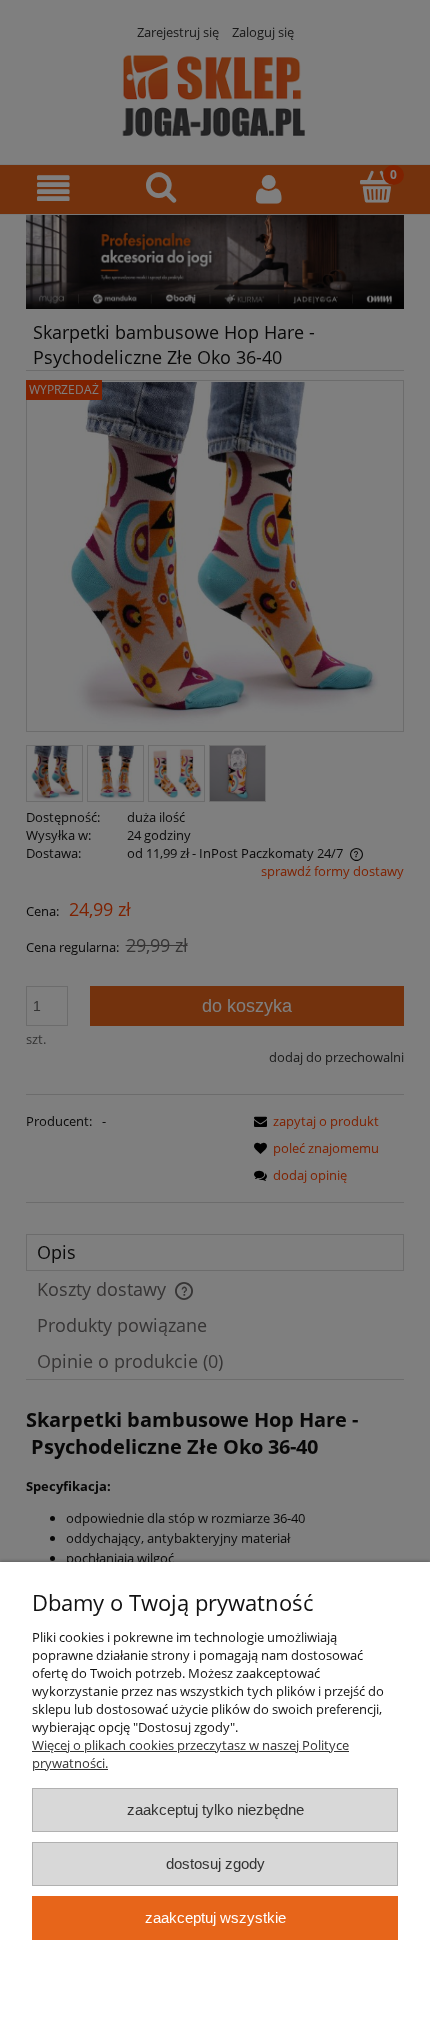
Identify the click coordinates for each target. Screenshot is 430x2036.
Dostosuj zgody (215, 1863)
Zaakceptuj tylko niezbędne (215, 1809)
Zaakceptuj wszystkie (215, 1917)
